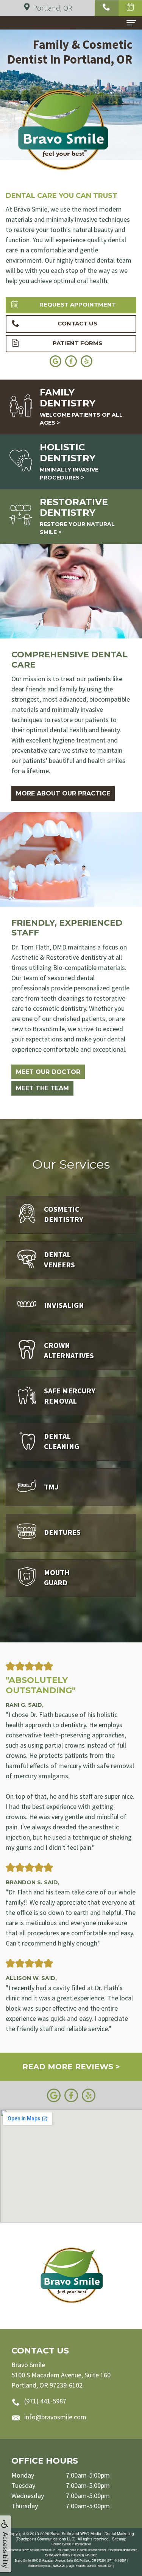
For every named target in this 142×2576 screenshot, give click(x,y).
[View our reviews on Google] (54, 2094)
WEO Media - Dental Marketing (107, 2534)
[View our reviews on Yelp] (89, 2094)
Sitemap (119, 2539)
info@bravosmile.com (55, 2417)
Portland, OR (53, 8)
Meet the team (42, 1088)
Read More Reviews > (71, 2067)
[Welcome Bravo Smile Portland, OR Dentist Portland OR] (71, 2276)
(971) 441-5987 (45, 2401)
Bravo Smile (61, 2534)
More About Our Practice (63, 793)
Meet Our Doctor (48, 1072)
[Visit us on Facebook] (71, 2094)
